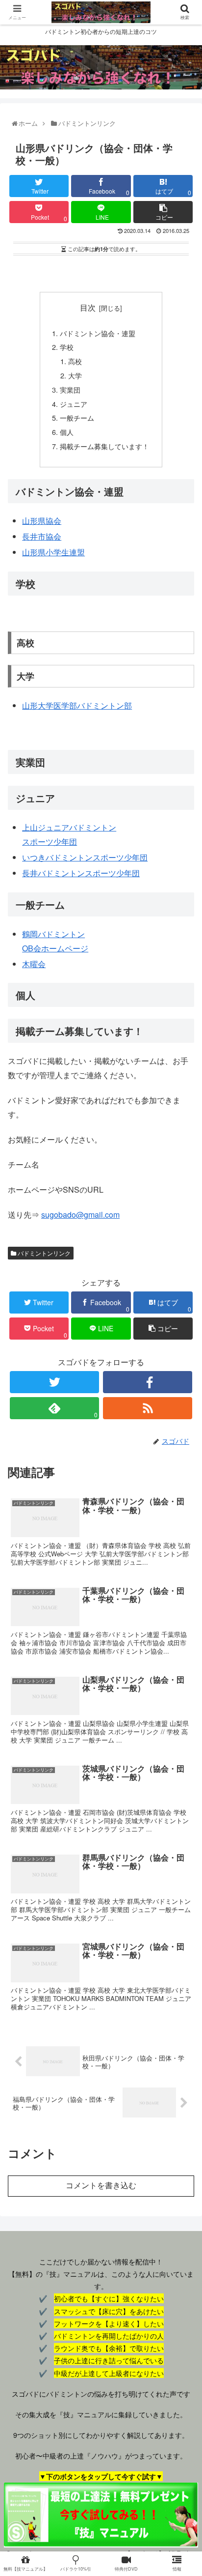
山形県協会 (42, 521)
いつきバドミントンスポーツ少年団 (85, 857)
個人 (67, 432)
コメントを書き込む (101, 2186)
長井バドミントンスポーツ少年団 (81, 873)
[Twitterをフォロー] (54, 1382)
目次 (88, 307)
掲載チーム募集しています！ (104, 446)
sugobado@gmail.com (80, 1215)
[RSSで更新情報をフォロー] (148, 1408)
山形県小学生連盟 (53, 552)
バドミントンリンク (43, 1253)
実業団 (70, 389)
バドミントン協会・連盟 (98, 333)
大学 (75, 375)
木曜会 (34, 964)
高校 (75, 361)
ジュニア (74, 404)
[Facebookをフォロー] (148, 1382)
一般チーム (77, 417)
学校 (67, 347)
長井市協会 (42, 536)
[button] (183, 1512)
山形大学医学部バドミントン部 (77, 705)
